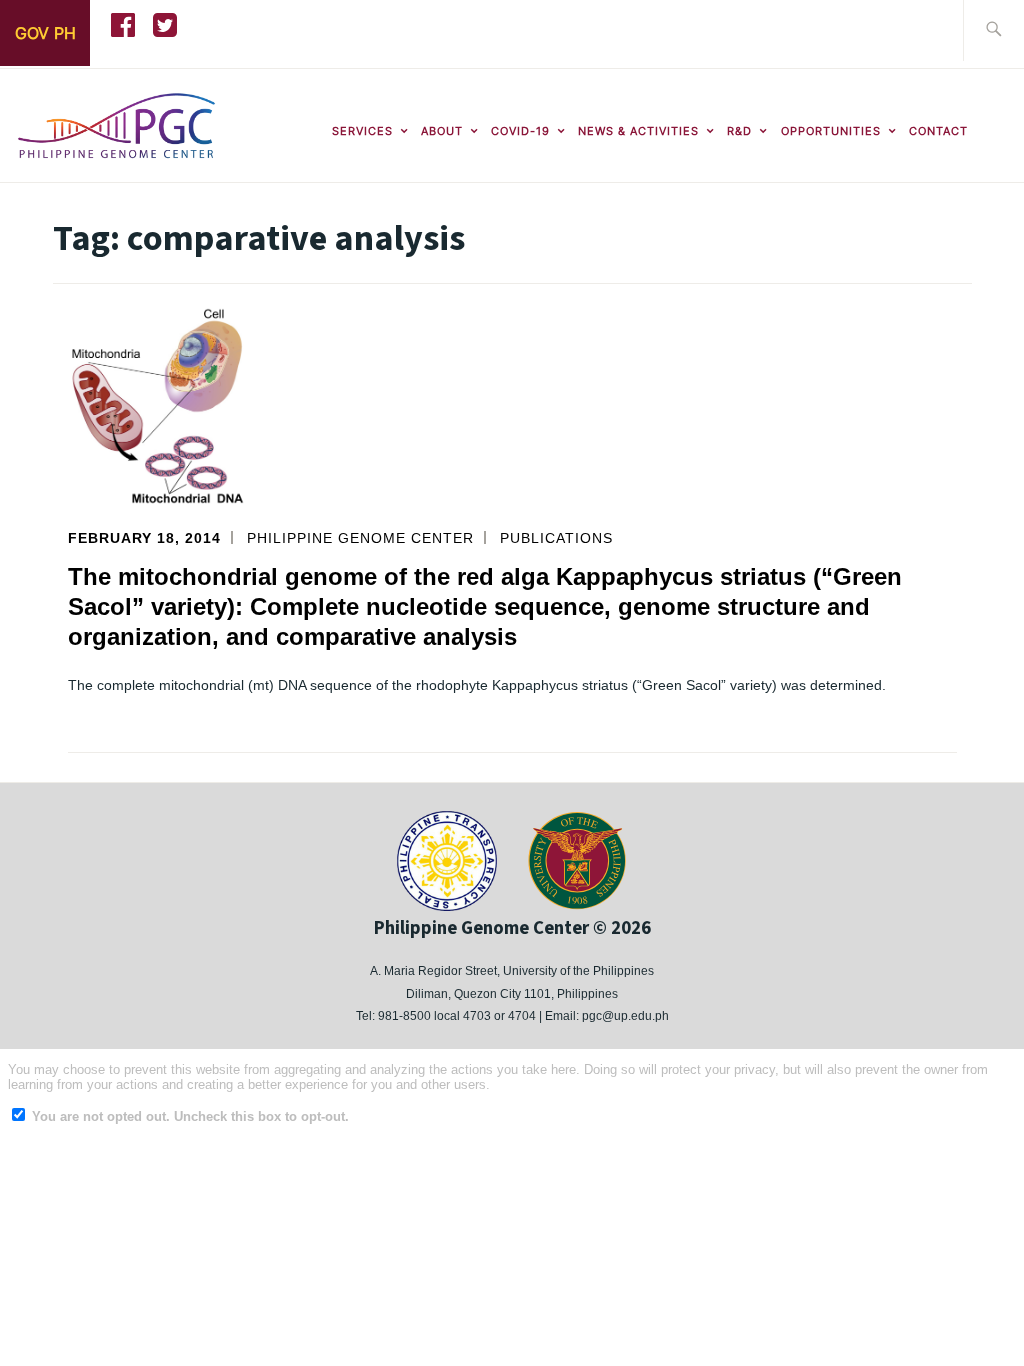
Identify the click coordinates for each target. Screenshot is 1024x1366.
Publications (556, 538)
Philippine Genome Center (360, 538)
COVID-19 (520, 131)
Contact (938, 131)
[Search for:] (993, 30)
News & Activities (638, 131)
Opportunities (831, 131)
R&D (739, 131)
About (442, 131)
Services (362, 131)
